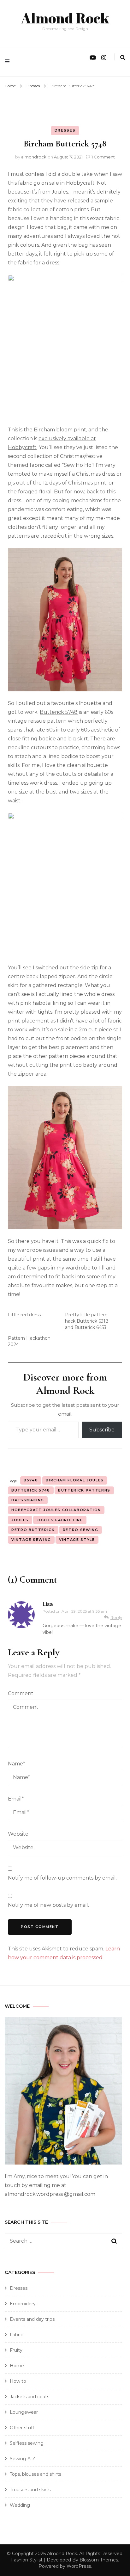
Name (17, 1764)
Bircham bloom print (60, 430)
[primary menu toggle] (9, 61)
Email (16, 1799)
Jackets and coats (30, 2397)
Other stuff (22, 2428)
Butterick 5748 (59, 712)
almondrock (34, 157)
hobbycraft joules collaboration (56, 1510)
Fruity (16, 2350)
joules (20, 1520)
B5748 (31, 1480)
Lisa (48, 1604)
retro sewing (81, 1530)
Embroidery (23, 2304)
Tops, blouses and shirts (35, 2474)
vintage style (77, 1540)
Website (18, 1834)
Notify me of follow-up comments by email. (62, 1878)
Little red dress (24, 1315)
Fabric (16, 2335)
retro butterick (33, 1530)
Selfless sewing (27, 2443)
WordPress (79, 2566)
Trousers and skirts (30, 2490)
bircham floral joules (75, 1480)
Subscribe (102, 1430)
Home (17, 2366)
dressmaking (28, 1500)
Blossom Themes (99, 2560)
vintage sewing (31, 1540)
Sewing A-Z (23, 2459)
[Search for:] (58, 2241)
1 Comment (103, 157)
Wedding (20, 2505)
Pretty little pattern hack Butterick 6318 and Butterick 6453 (87, 1321)
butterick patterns (84, 1490)
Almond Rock (65, 18)
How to (18, 2381)
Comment (21, 1693)
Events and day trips (32, 2319)
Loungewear (24, 2412)
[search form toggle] (123, 58)
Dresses (65, 130)
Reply (116, 1617)
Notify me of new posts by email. (48, 1905)
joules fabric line (60, 1520)
